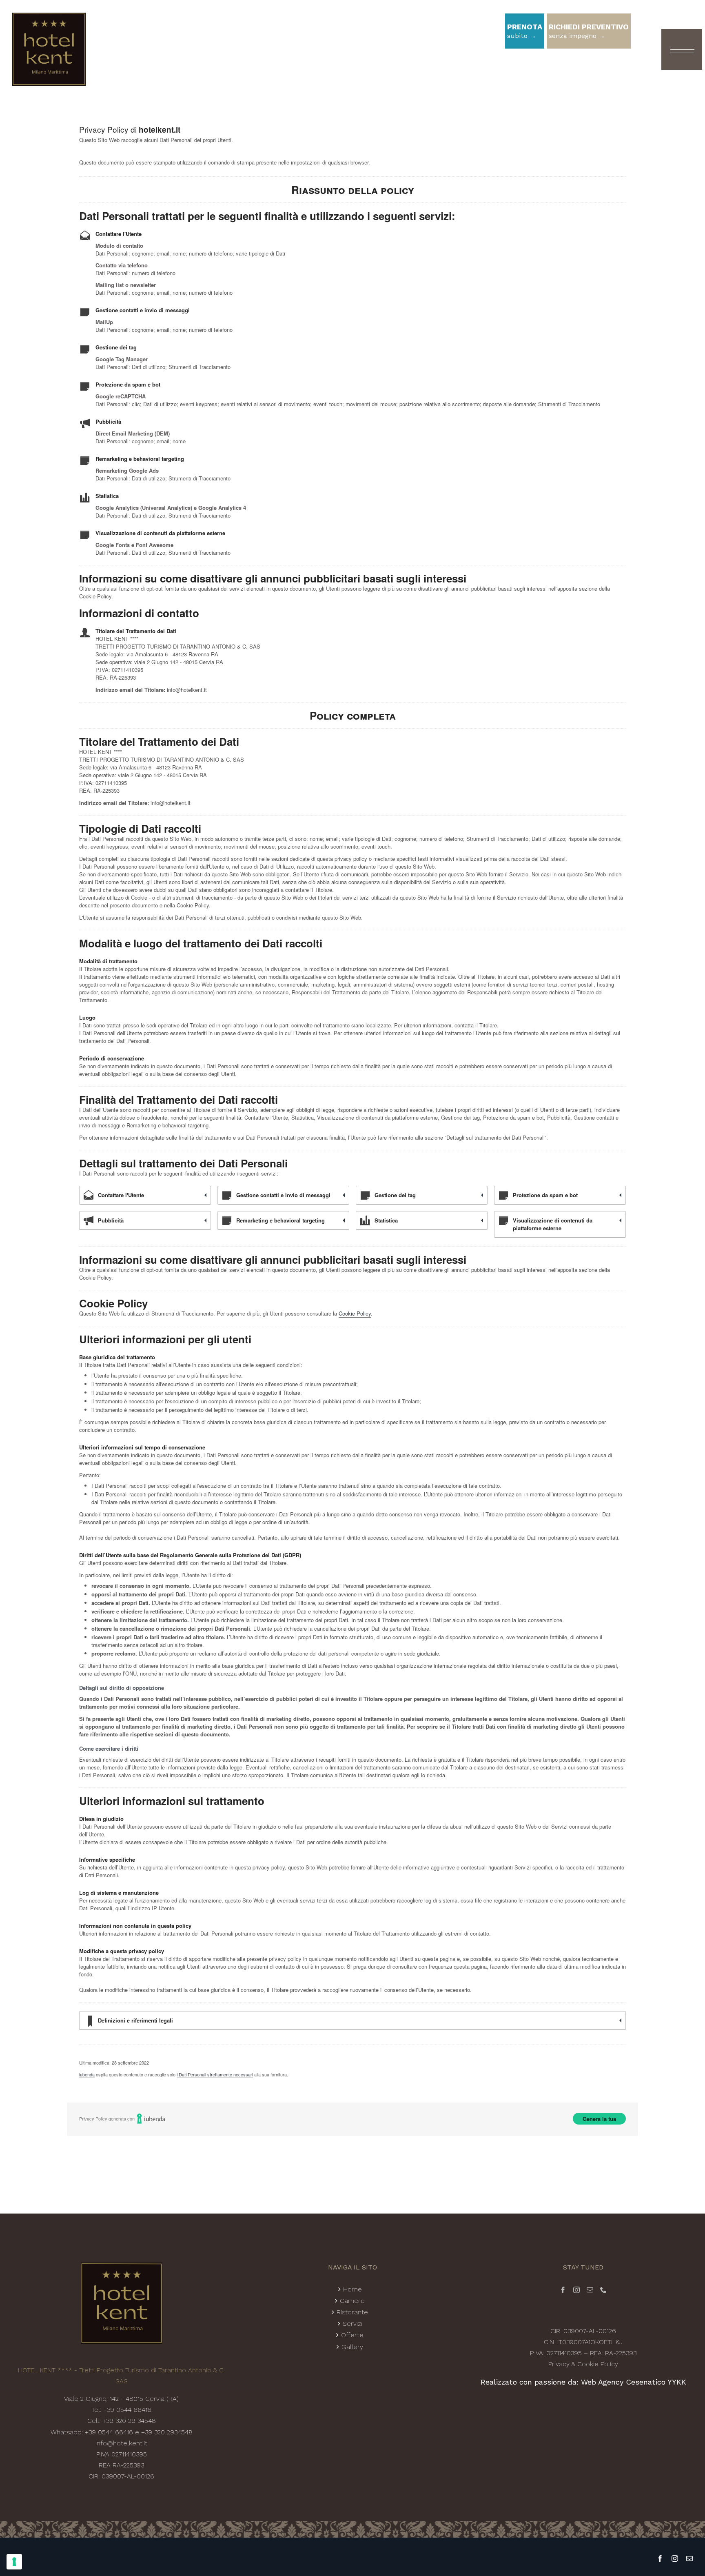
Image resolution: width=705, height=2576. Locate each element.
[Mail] (590, 2290)
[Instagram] (576, 2290)
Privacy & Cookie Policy (583, 2364)
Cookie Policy (355, 1313)
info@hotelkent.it (121, 2443)
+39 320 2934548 (167, 2432)
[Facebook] (563, 2290)
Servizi (352, 2324)
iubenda (87, 2074)
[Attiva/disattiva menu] (677, 49)
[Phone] (603, 2290)
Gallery (352, 2347)
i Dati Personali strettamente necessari (215, 2074)
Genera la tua (599, 2119)
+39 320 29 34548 (129, 2421)
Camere (352, 2301)
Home (352, 2289)
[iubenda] (151, 2118)
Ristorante (352, 2312)
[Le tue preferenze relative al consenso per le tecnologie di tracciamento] (14, 2562)
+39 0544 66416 (127, 2410)
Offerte (352, 2335)
